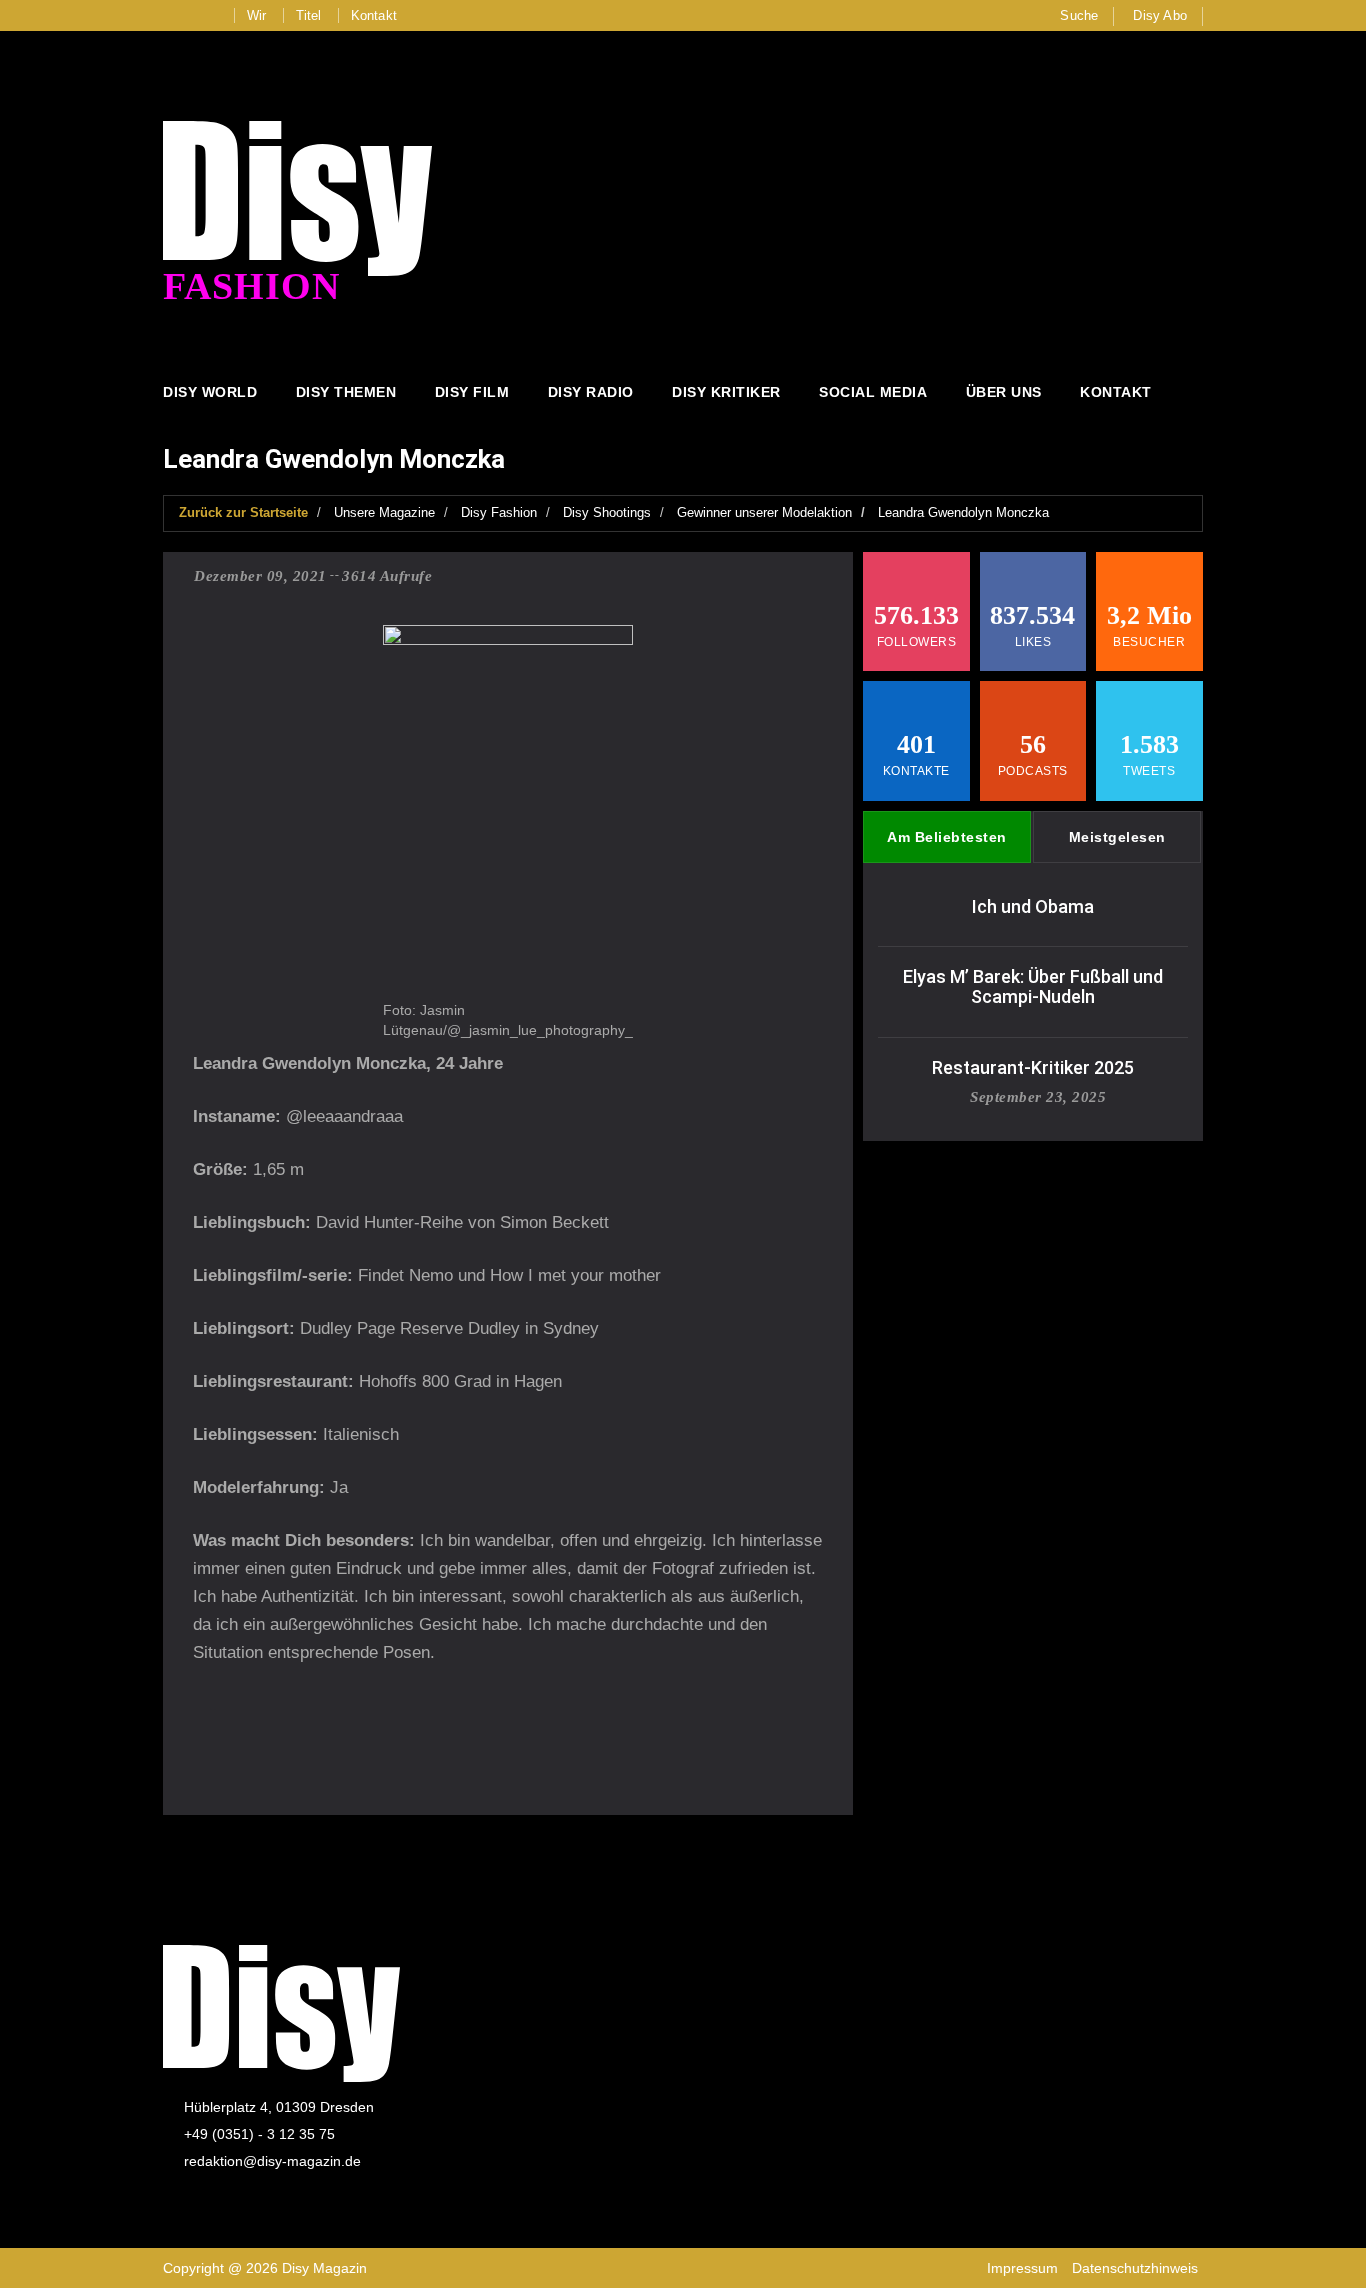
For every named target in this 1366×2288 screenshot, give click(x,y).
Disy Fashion (499, 512)
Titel (309, 15)
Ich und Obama (1033, 906)
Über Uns (1004, 392)
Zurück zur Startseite (243, 512)
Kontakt (374, 15)
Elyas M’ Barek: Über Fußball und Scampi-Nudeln (1033, 986)
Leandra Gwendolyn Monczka (963, 512)
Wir (257, 15)
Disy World (210, 392)
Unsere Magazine (384, 512)
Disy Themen (346, 392)
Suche (1079, 15)
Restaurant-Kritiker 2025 (1033, 1067)
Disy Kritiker (726, 392)
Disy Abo (1160, 15)
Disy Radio (591, 392)
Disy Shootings (607, 512)
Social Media (873, 392)
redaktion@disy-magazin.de (272, 2161)
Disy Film (472, 392)
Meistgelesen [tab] (1117, 837)
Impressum (1022, 2268)
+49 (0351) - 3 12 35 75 (259, 2134)
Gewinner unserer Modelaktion (764, 512)
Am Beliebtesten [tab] (947, 837)
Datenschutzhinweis (1135, 2268)
